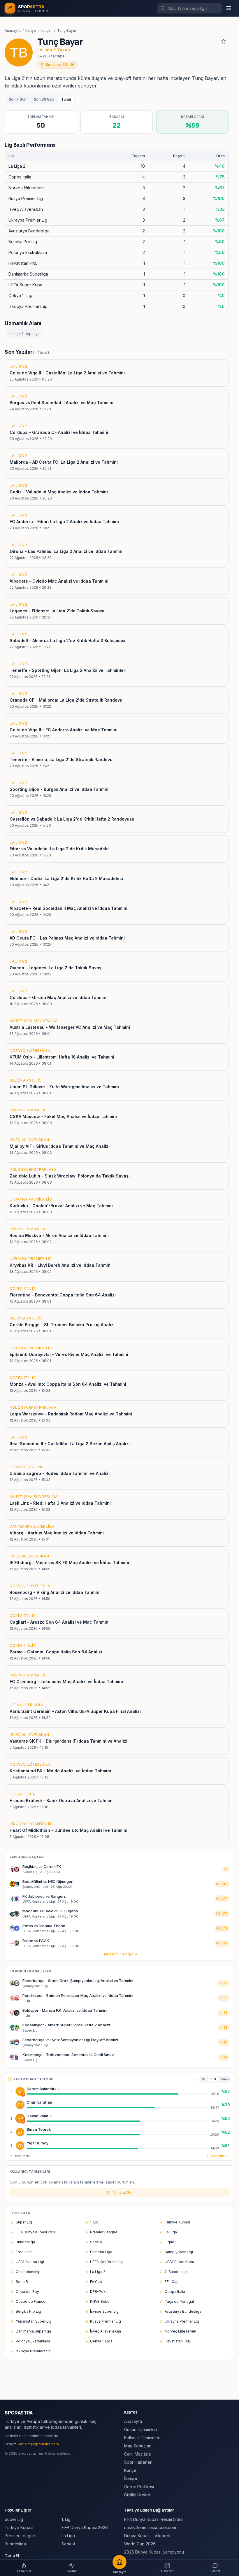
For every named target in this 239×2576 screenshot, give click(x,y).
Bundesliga (25, 2242)
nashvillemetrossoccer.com (150, 2527)
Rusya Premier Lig (106, 2321)
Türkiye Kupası (177, 2222)
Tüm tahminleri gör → (120, 1954)
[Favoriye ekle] (224, 41)
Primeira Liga (101, 2252)
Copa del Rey (27, 2292)
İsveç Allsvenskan (106, 2331)
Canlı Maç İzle (138, 2454)
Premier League (104, 2232)
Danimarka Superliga (33, 2331)
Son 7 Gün (17, 99)
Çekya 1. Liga (101, 2341)
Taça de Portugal (179, 2301)
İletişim (46, 30)
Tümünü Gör (122, 2192)
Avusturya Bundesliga (183, 2311)
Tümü (66, 99)
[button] (59, 2089)
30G (213, 2079)
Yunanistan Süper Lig (34, 2321)
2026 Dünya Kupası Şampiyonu (154, 2552)
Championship (28, 2272)
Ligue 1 (171, 2242)
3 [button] (23, 2122)
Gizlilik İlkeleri (137, 2495)
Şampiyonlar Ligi (179, 2252)
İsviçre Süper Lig (104, 2311)
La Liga (171, 2232)
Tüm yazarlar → (218, 2156)
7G (203, 2079)
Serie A (96, 2242)
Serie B (22, 2282)
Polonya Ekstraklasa (33, 2341)
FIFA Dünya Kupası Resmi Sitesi (154, 2519)
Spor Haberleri (138, 2462)
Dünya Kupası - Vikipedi (147, 2536)
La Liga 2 (24, 334)
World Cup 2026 (140, 2544)
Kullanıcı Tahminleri (142, 2438)
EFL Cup (172, 2282)
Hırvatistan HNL (178, 2341)
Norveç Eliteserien (180, 2331)
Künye (31, 30)
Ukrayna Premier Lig (182, 2321)
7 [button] (23, 2094)
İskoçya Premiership (33, 2351)
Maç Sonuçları (138, 2446)
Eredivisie (24, 2252)
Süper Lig (24, 2222)
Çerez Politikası (139, 2487)
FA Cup (96, 2282)
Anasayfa (13, 30)
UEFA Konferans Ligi (107, 2262)
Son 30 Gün (44, 99)
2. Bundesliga (176, 2272)
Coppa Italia (175, 2292)
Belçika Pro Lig (28, 2311)
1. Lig (94, 2222)
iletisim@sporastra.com (39, 2444)
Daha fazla (22, 2156)
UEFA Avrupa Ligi (30, 2262)
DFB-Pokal (99, 2292)
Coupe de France (31, 2301)
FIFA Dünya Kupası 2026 (36, 2232)
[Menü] (229, 8)
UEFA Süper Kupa (179, 2262)
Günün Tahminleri (141, 2429)
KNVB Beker (100, 2301)
